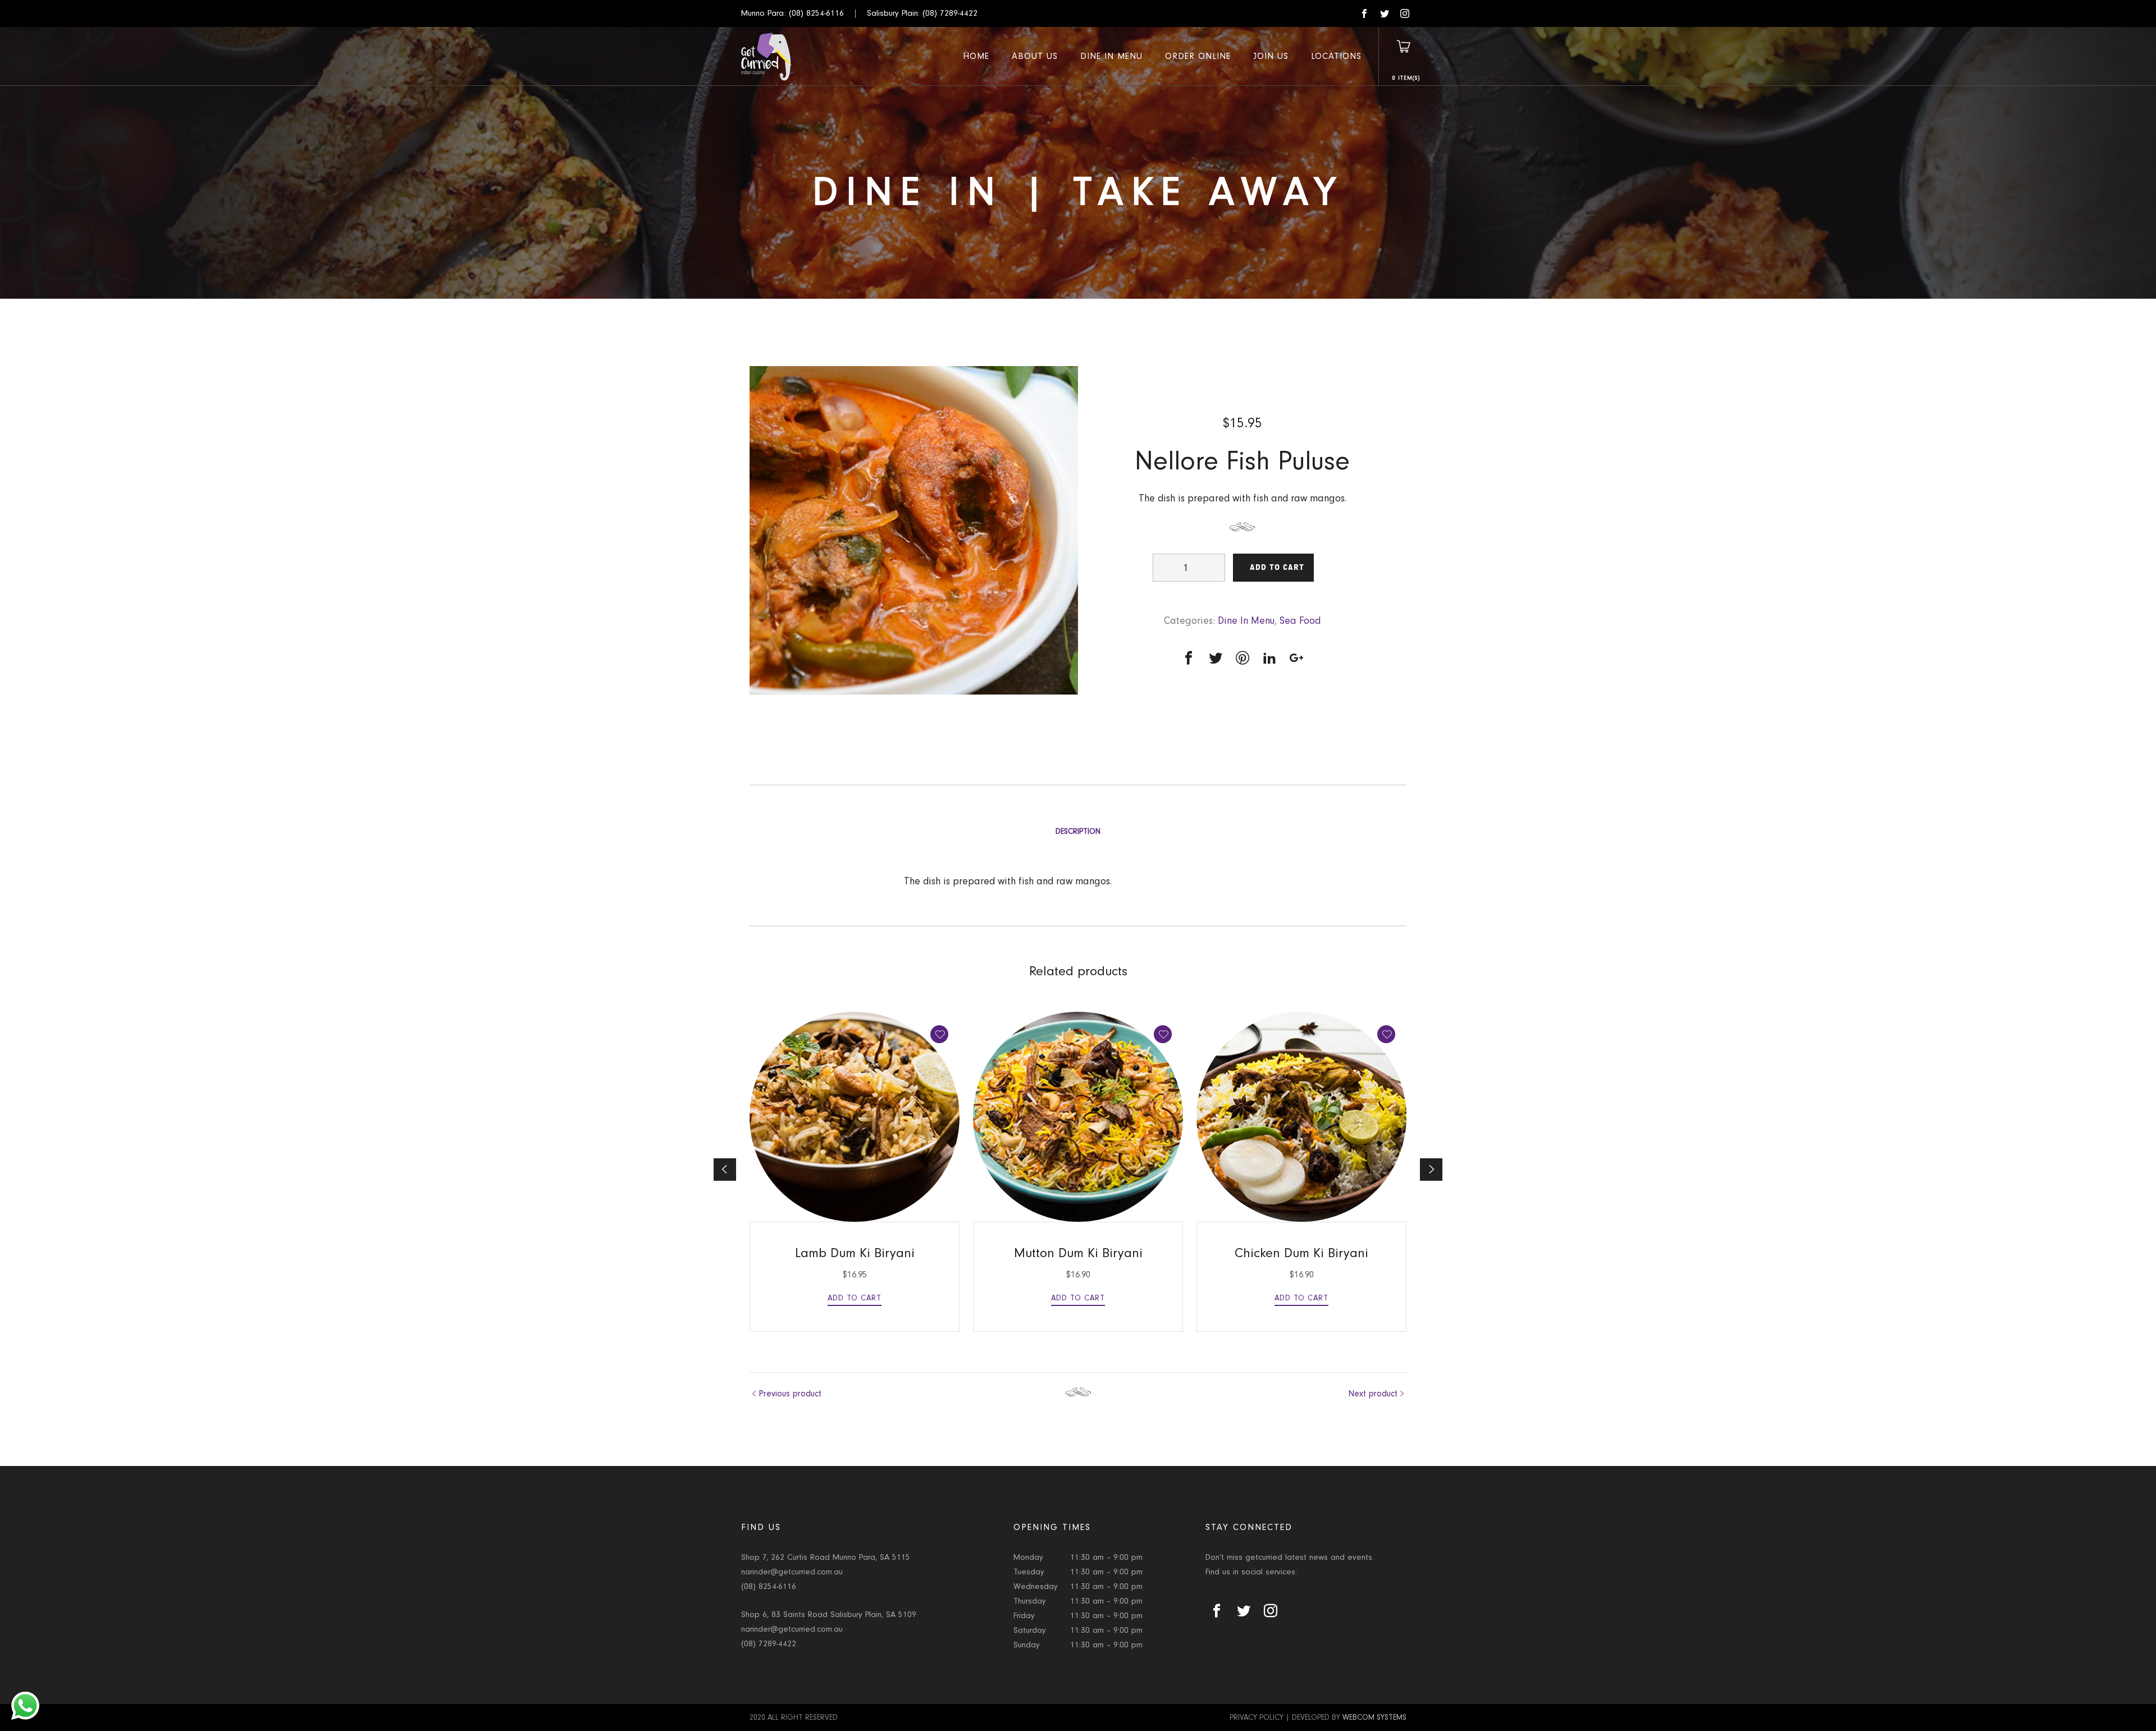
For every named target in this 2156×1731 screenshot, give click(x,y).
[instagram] (1405, 13)
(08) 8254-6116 (816, 13)
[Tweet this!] (1216, 658)
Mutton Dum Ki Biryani (1078, 1253)
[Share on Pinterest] (1243, 658)
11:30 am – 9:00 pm (1106, 1557)
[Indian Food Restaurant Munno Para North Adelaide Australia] (767, 56)
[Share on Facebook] (1189, 658)
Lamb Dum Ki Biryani (855, 1253)
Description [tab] (1078, 832)
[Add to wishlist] (939, 1034)
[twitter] (1385, 13)
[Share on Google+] (1296, 658)
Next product (1373, 1394)
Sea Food (1300, 621)
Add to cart (1277, 567)
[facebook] (1364, 13)
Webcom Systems (1374, 1718)
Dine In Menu (1246, 621)
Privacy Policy (1257, 1718)
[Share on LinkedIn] (1269, 658)
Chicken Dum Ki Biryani (1301, 1253)
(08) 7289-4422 (950, 13)
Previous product (790, 1394)
